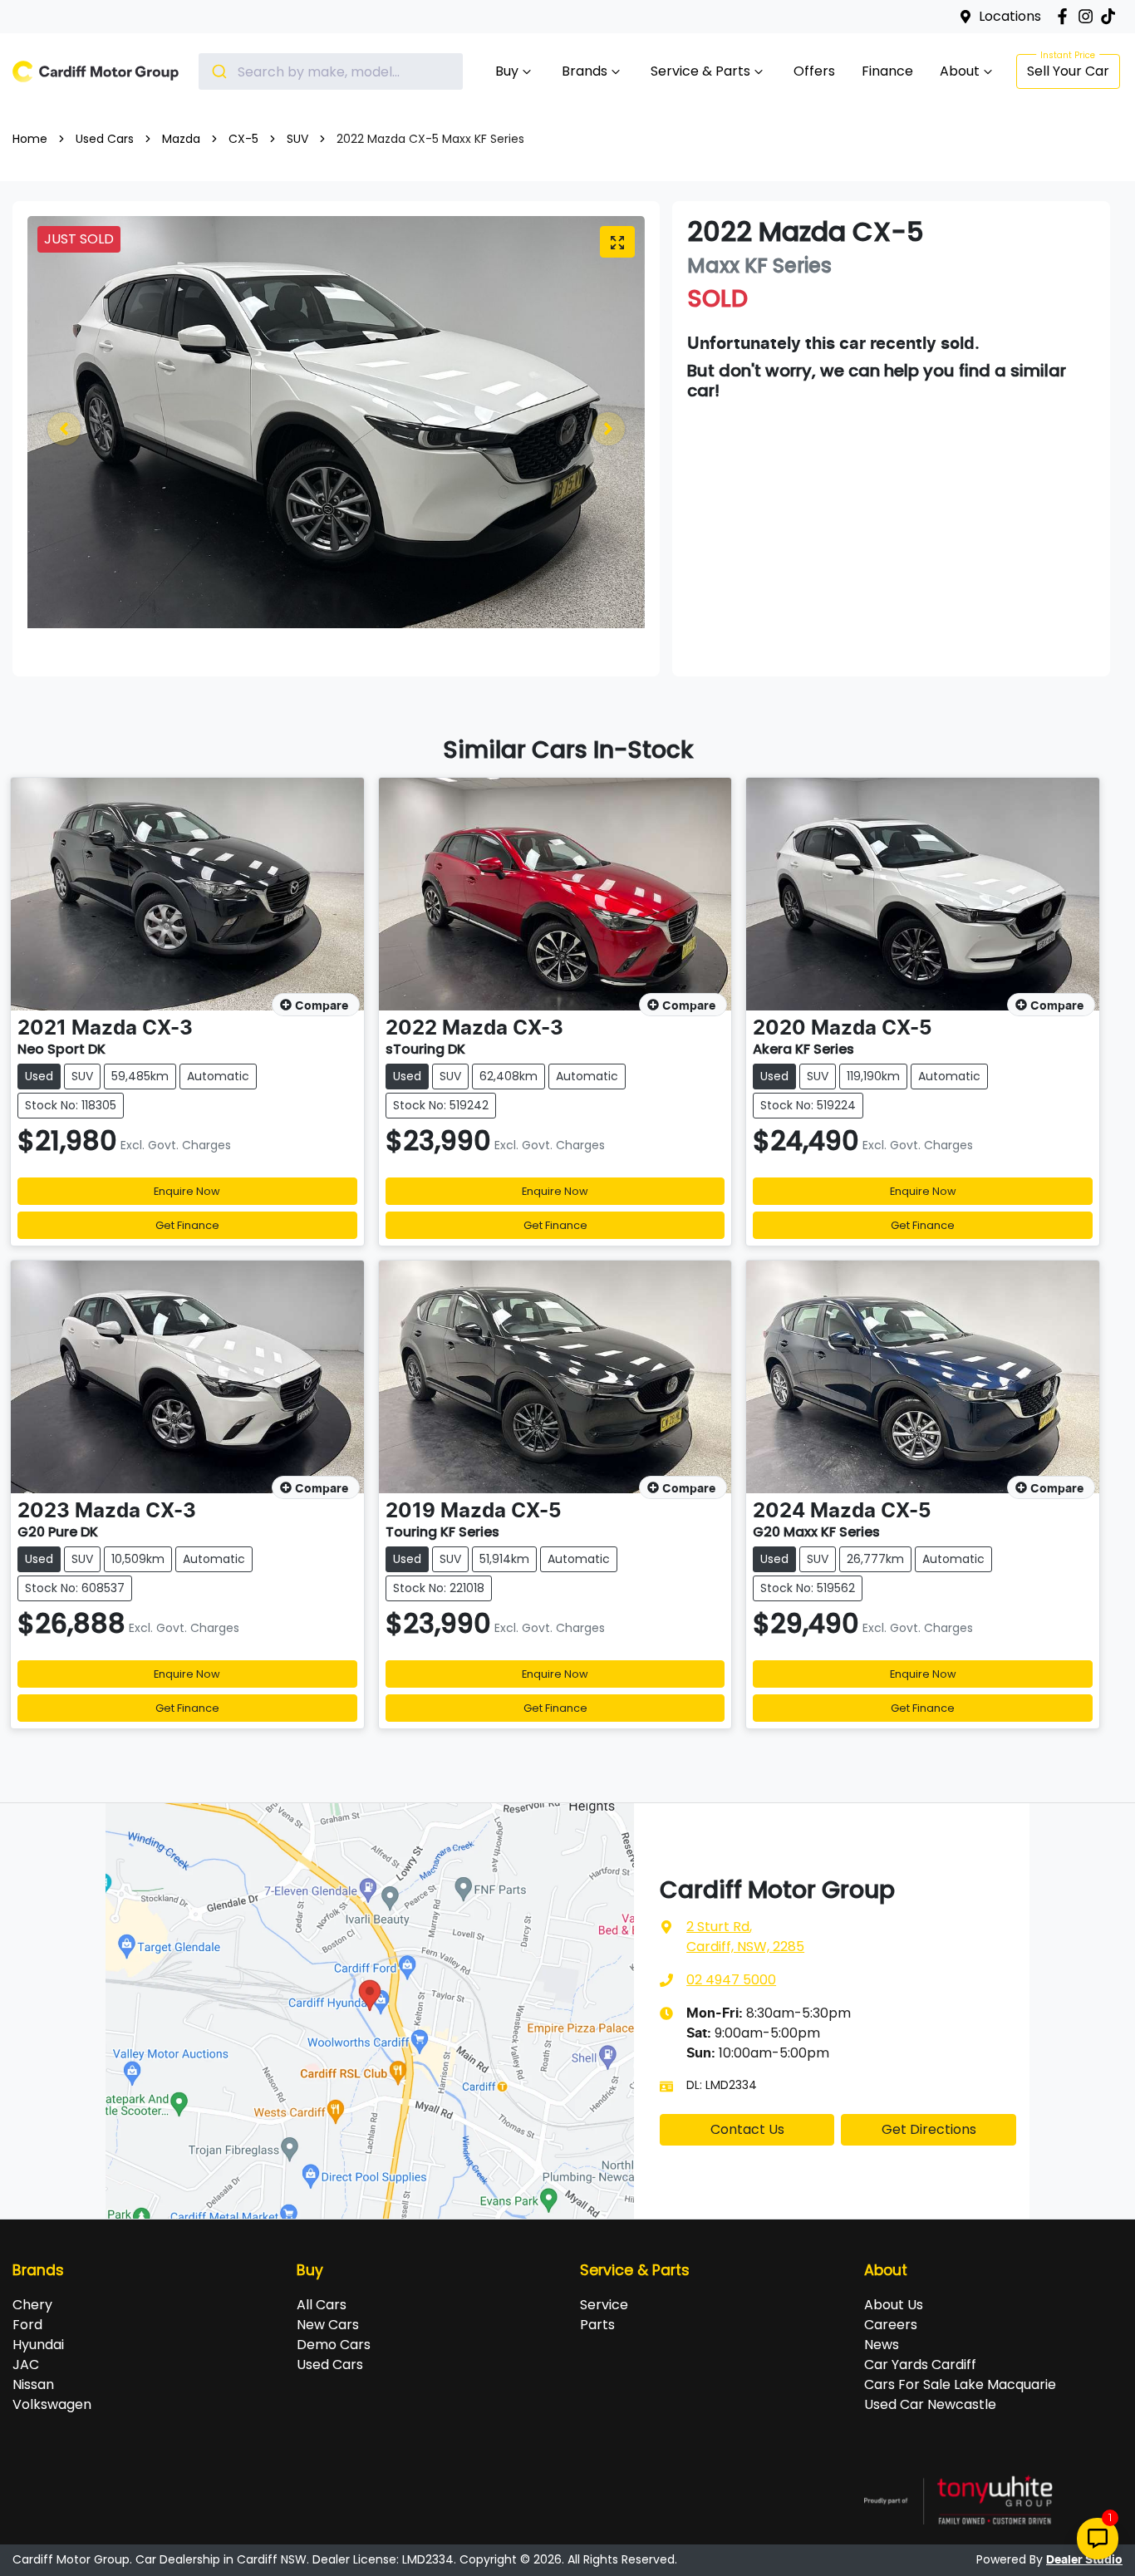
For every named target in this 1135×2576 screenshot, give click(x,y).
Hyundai (38, 2345)
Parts (597, 2325)
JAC (26, 2365)
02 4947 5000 (731, 1980)
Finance (887, 71)
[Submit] (218, 71)
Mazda (181, 139)
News (882, 2345)
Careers (891, 2325)
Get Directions (929, 2129)
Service (604, 2305)
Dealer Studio (1084, 2560)
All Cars (322, 2305)
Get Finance (187, 1225)
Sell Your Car (1068, 71)
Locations (1010, 16)
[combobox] (331, 71)
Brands (585, 71)
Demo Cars (334, 2345)
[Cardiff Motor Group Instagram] (1089, 16)
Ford (27, 2325)
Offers (814, 71)
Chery (32, 2305)
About (960, 71)
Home (30, 139)
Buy (507, 71)
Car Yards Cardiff (920, 2365)
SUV (297, 139)
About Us (894, 2305)
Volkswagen (52, 2404)
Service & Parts (700, 71)
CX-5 (243, 139)
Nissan (33, 2384)
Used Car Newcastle (930, 2404)
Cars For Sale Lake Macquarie (960, 2384)
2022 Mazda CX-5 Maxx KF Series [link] (430, 139)
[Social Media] (1111, 16)
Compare (322, 1006)
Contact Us (747, 2129)
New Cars (328, 2325)
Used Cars (105, 139)
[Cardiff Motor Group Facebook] (1066, 16)
